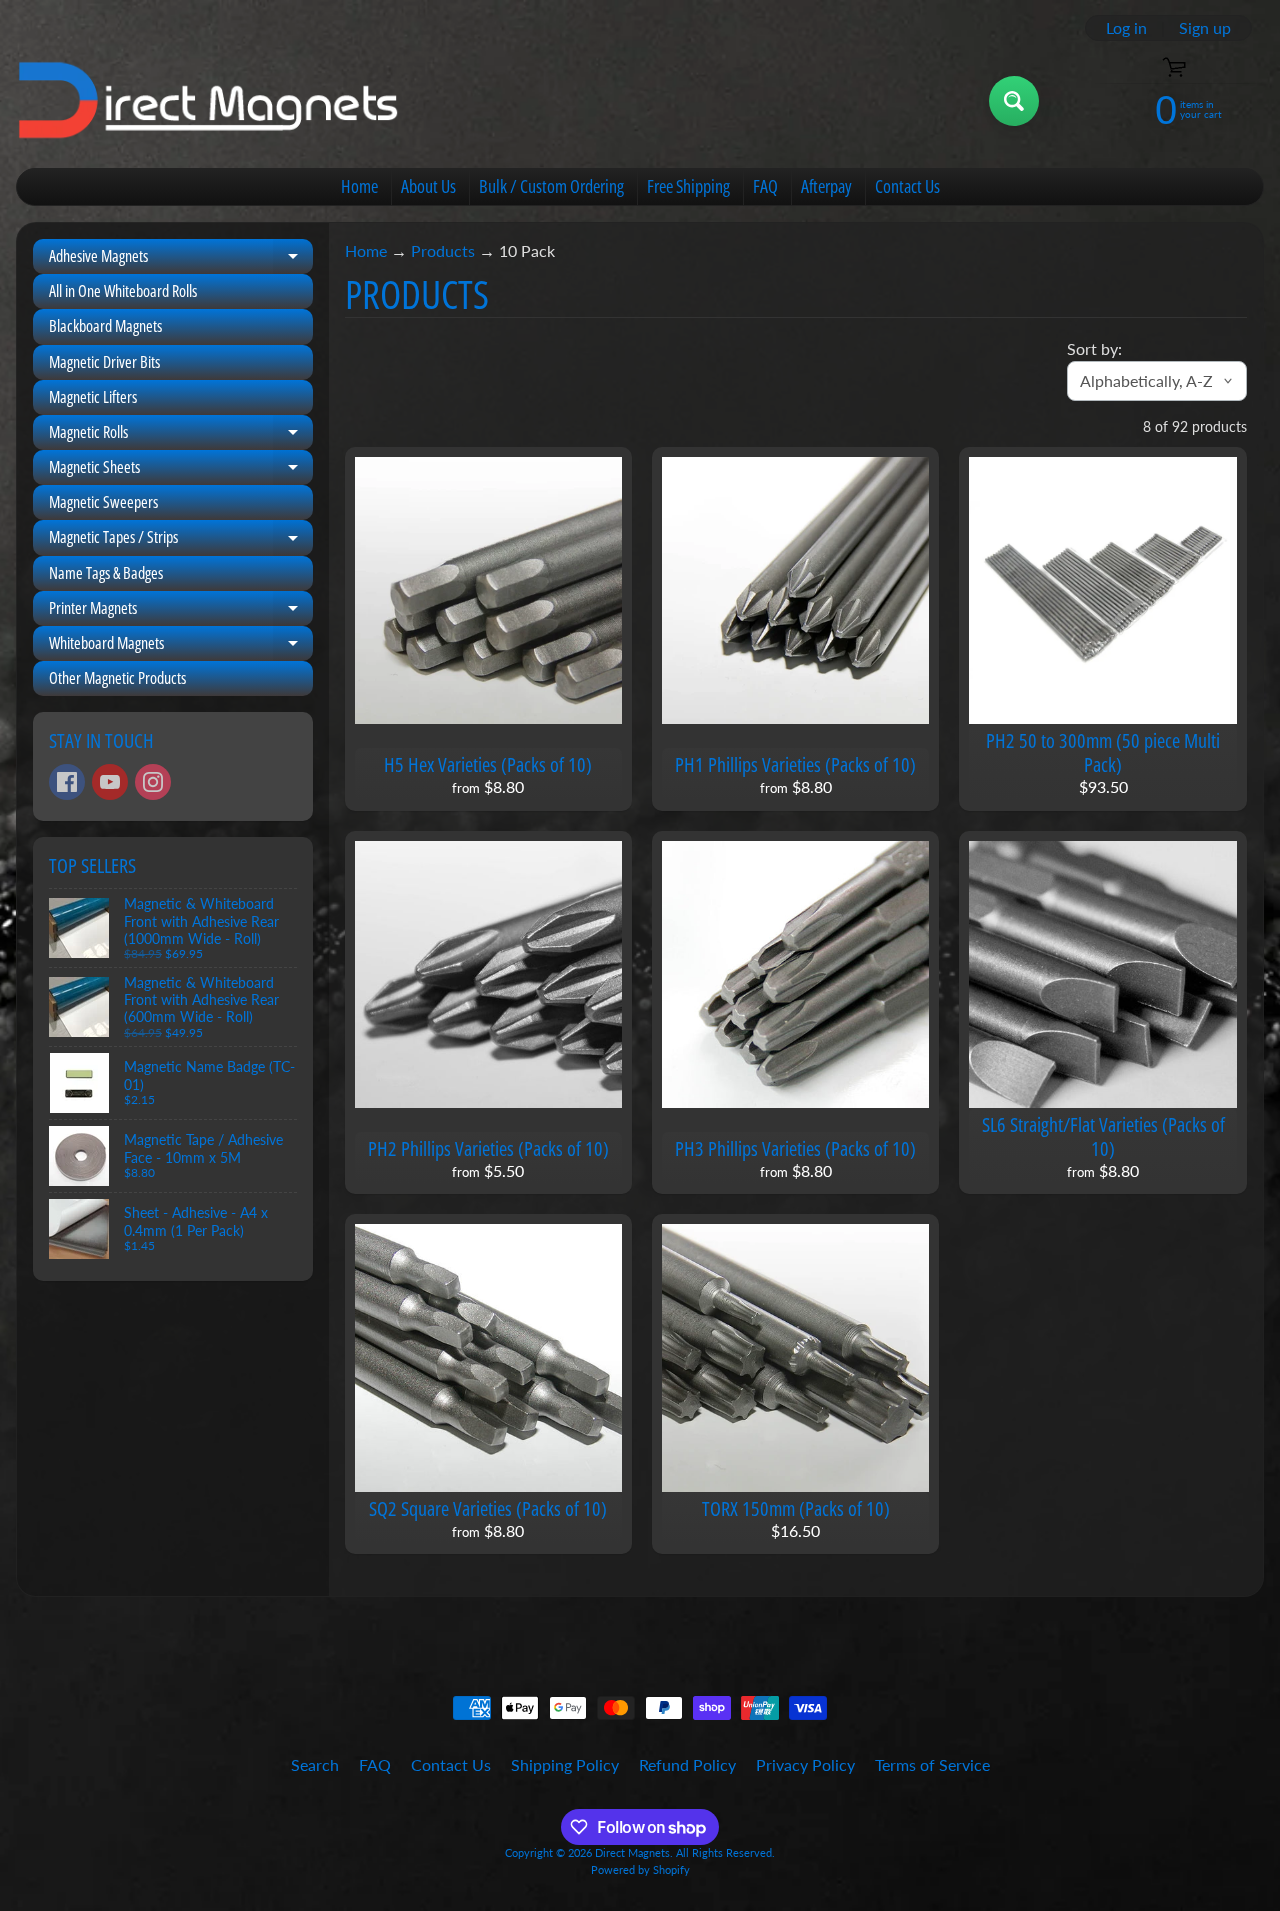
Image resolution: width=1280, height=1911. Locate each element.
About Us (428, 186)
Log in (1126, 28)
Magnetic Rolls (181, 435)
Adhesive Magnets (181, 259)
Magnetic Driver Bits (104, 362)
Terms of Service (932, 1764)
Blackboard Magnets (105, 326)
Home (359, 186)
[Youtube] (110, 782)
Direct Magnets (632, 1852)
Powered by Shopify (640, 1869)
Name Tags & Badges (106, 573)
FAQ (765, 186)
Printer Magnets (181, 611)
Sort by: (1094, 348)
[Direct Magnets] (208, 101)
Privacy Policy (805, 1764)
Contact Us (907, 186)
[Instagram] (153, 782)
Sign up (1205, 28)
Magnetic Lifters (93, 397)
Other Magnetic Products (117, 678)
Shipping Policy (565, 1764)
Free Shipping (688, 186)
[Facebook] (67, 782)
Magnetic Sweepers (103, 502)
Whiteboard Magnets (181, 646)
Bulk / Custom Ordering (551, 186)
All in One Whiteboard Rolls (123, 291)
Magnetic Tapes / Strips (181, 540)
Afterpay (826, 186)
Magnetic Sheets (181, 470)
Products (443, 250)
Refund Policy (687, 1764)
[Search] (1014, 101)
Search (315, 1764)
